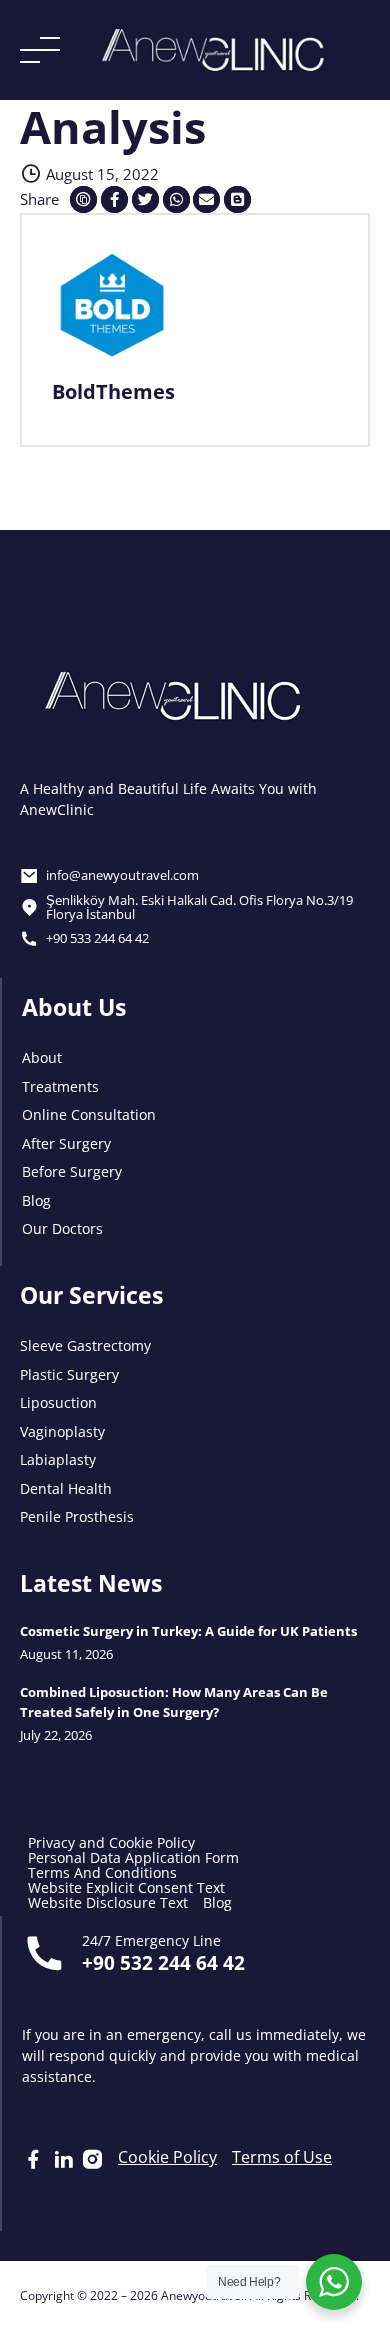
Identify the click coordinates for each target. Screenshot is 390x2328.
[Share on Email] (206, 199)
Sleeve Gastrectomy (85, 1344)
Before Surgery (72, 1170)
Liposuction (58, 1401)
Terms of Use (282, 2157)
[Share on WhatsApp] (176, 199)
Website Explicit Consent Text (126, 1887)
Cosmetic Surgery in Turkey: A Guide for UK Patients (188, 1631)
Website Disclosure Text (108, 1902)
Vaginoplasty (62, 1430)
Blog (36, 1199)
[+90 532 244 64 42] (44, 1952)
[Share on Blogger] (237, 199)
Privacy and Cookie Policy (111, 1842)
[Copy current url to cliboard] (83, 199)
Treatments (60, 1085)
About (42, 1056)
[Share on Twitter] (145, 199)
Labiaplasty (58, 1458)
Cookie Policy (167, 2157)
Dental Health (66, 1487)
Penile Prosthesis (77, 1515)
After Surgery (66, 1142)
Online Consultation (89, 1113)
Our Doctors (62, 1227)
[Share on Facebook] (114, 199)
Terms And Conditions (102, 1872)
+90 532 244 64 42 (163, 1961)
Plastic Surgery (69, 1373)
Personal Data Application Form (133, 1857)
